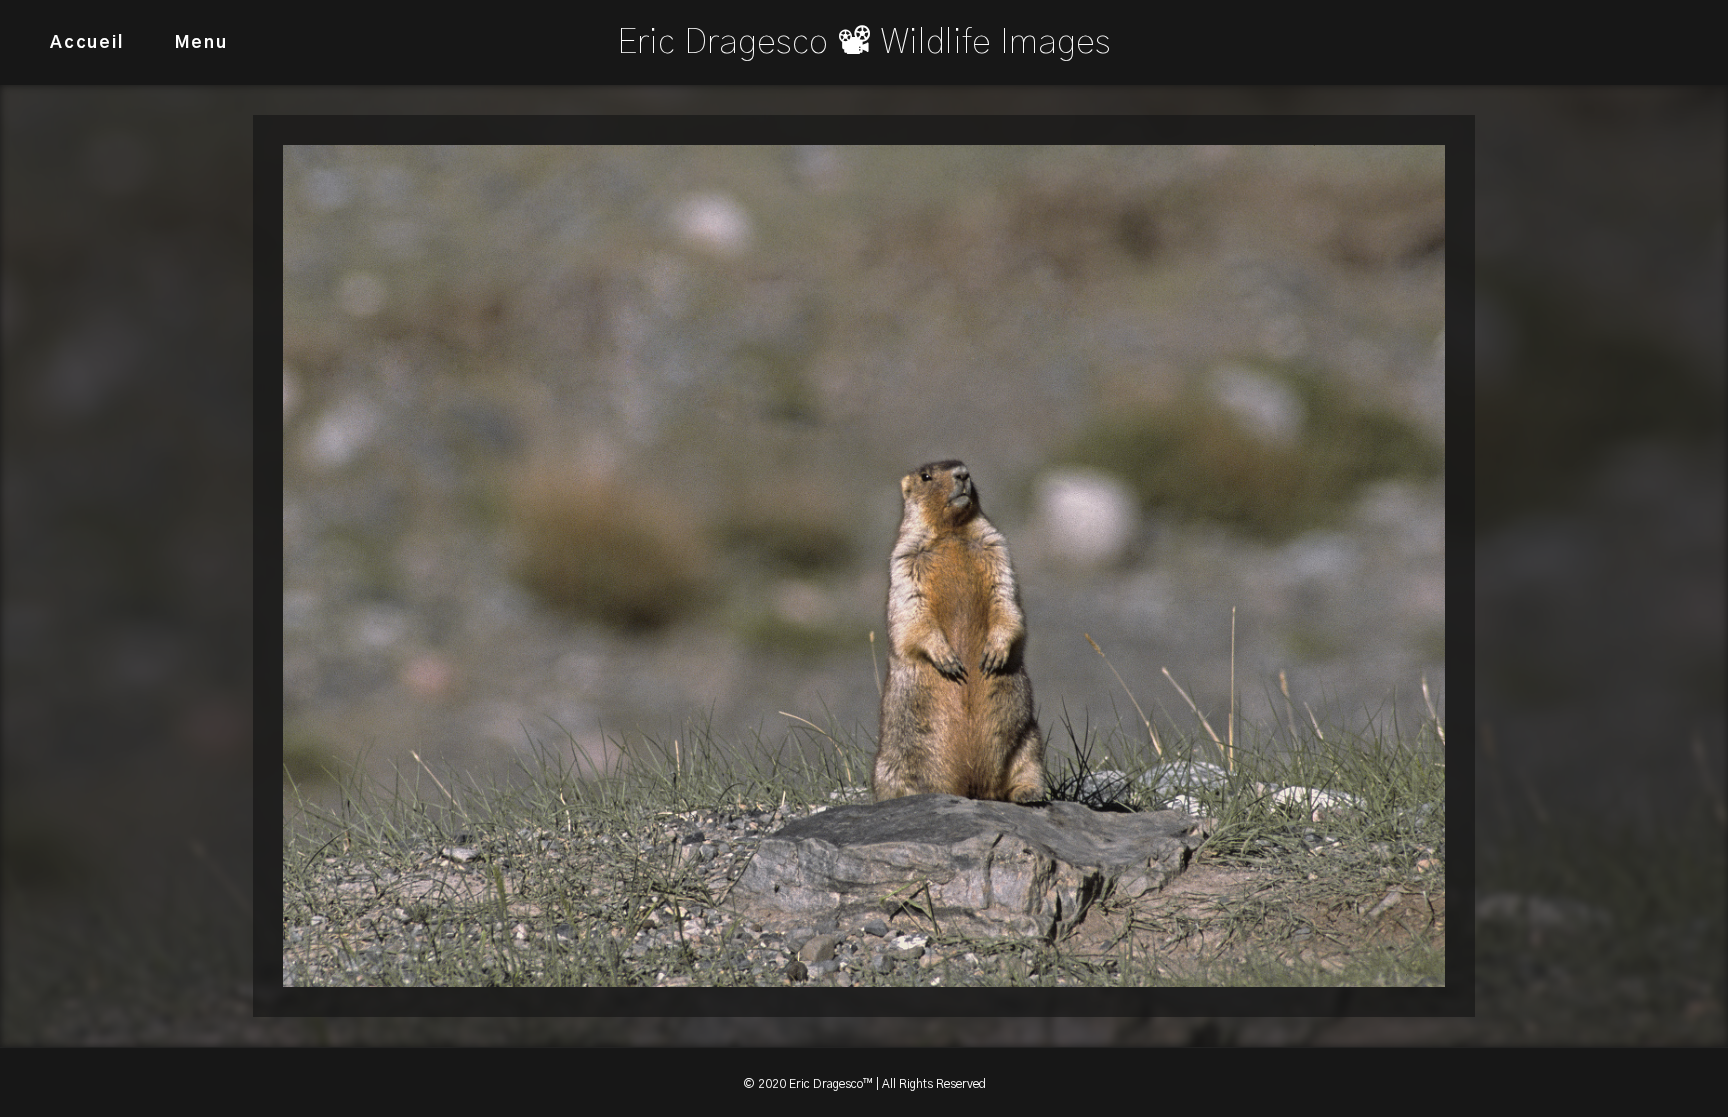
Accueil (87, 42)
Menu (201, 42)
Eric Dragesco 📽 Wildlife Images (864, 42)
